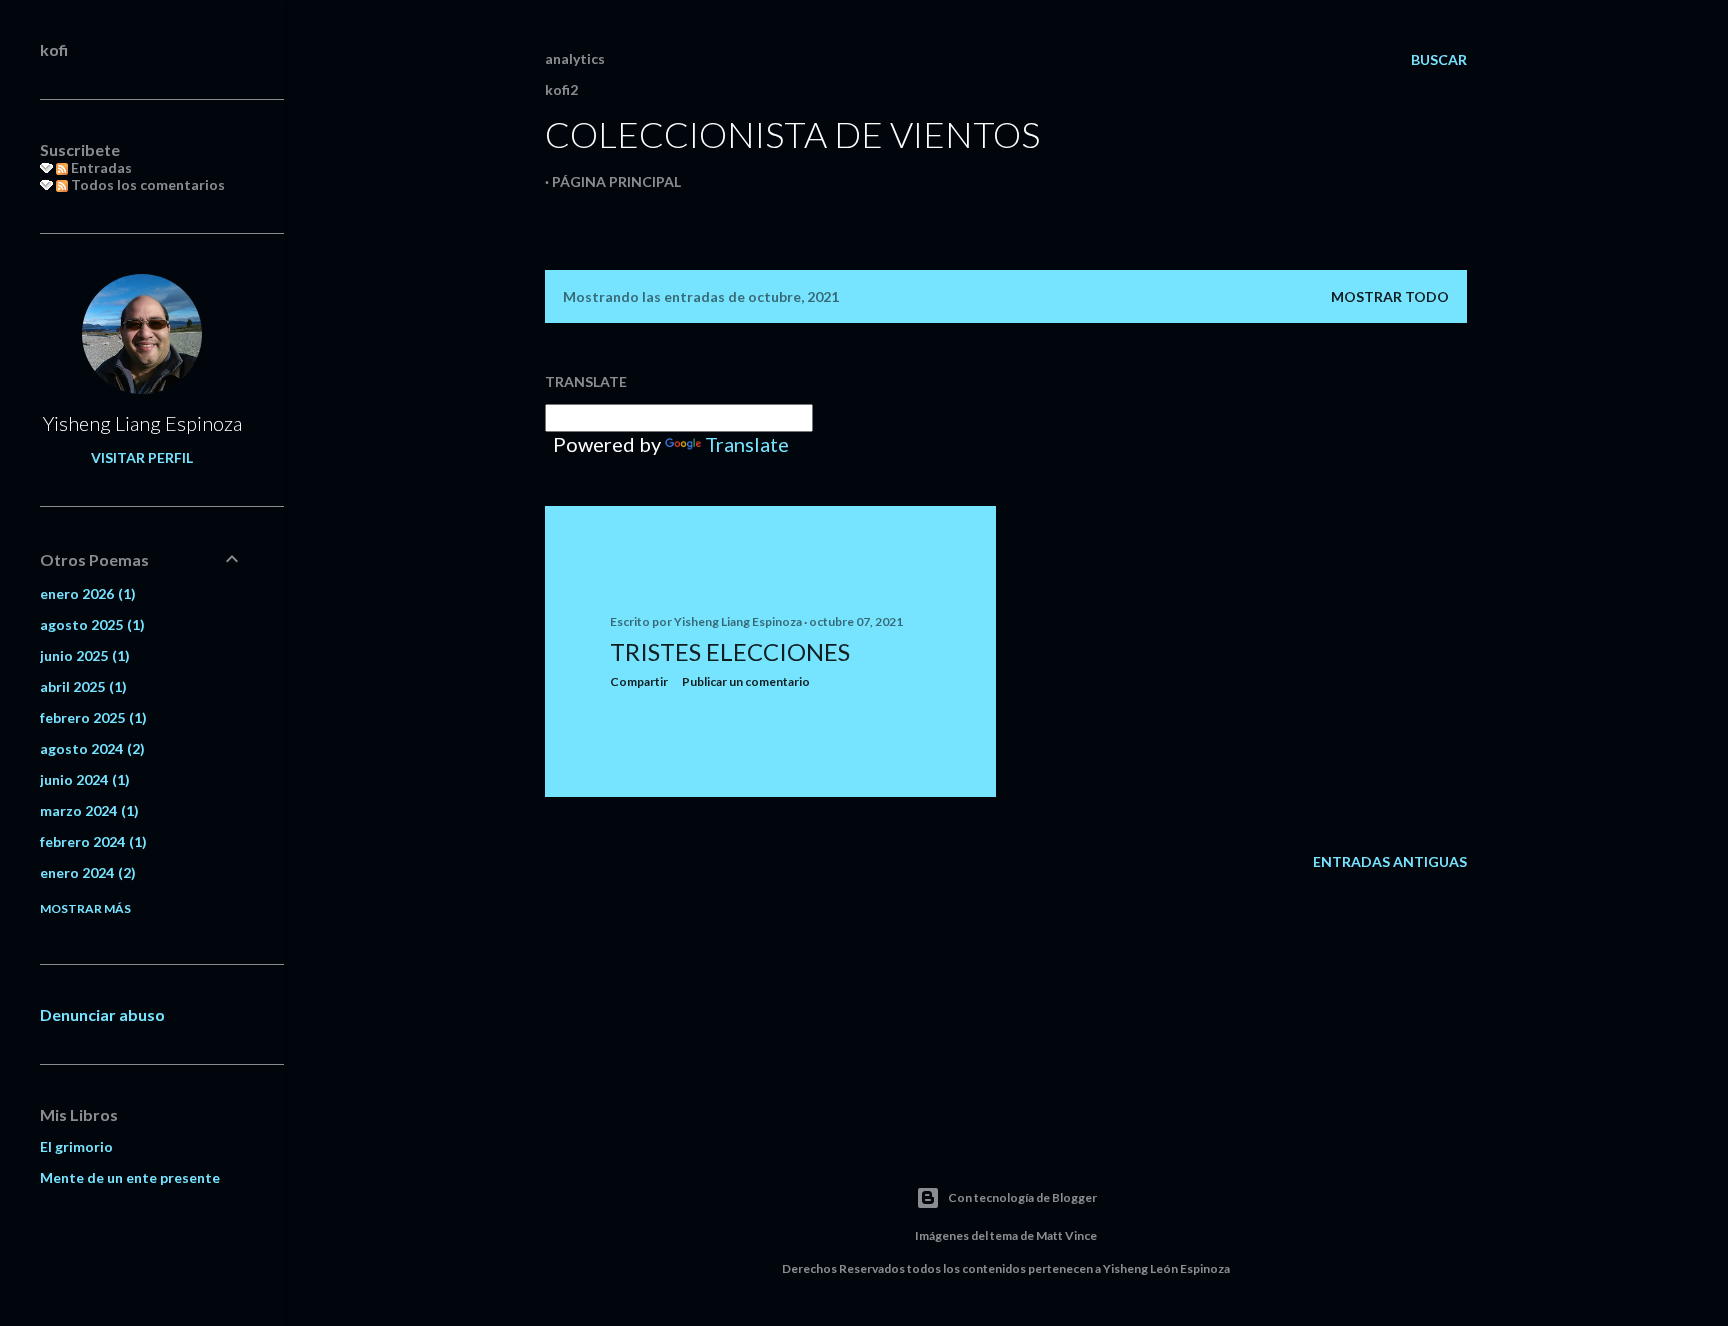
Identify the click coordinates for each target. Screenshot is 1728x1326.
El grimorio (76, 1146)
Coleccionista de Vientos (792, 134)
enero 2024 (85, 872)
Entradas (100, 167)
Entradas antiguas (1390, 861)
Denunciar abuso (102, 1014)
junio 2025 (82, 655)
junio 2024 (82, 779)
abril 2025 (81, 686)
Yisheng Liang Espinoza (142, 423)
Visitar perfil (142, 457)
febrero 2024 (91, 841)
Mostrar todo (1390, 296)
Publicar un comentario (746, 681)
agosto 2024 (90, 748)
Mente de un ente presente (130, 1177)
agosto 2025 (90, 624)
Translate (747, 444)
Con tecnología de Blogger (1022, 1197)
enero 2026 (85, 593)
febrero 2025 (91, 717)
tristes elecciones (730, 651)
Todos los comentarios (146, 184)
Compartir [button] (639, 681)
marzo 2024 (87, 810)
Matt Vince (1066, 1235)
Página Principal (616, 181)
